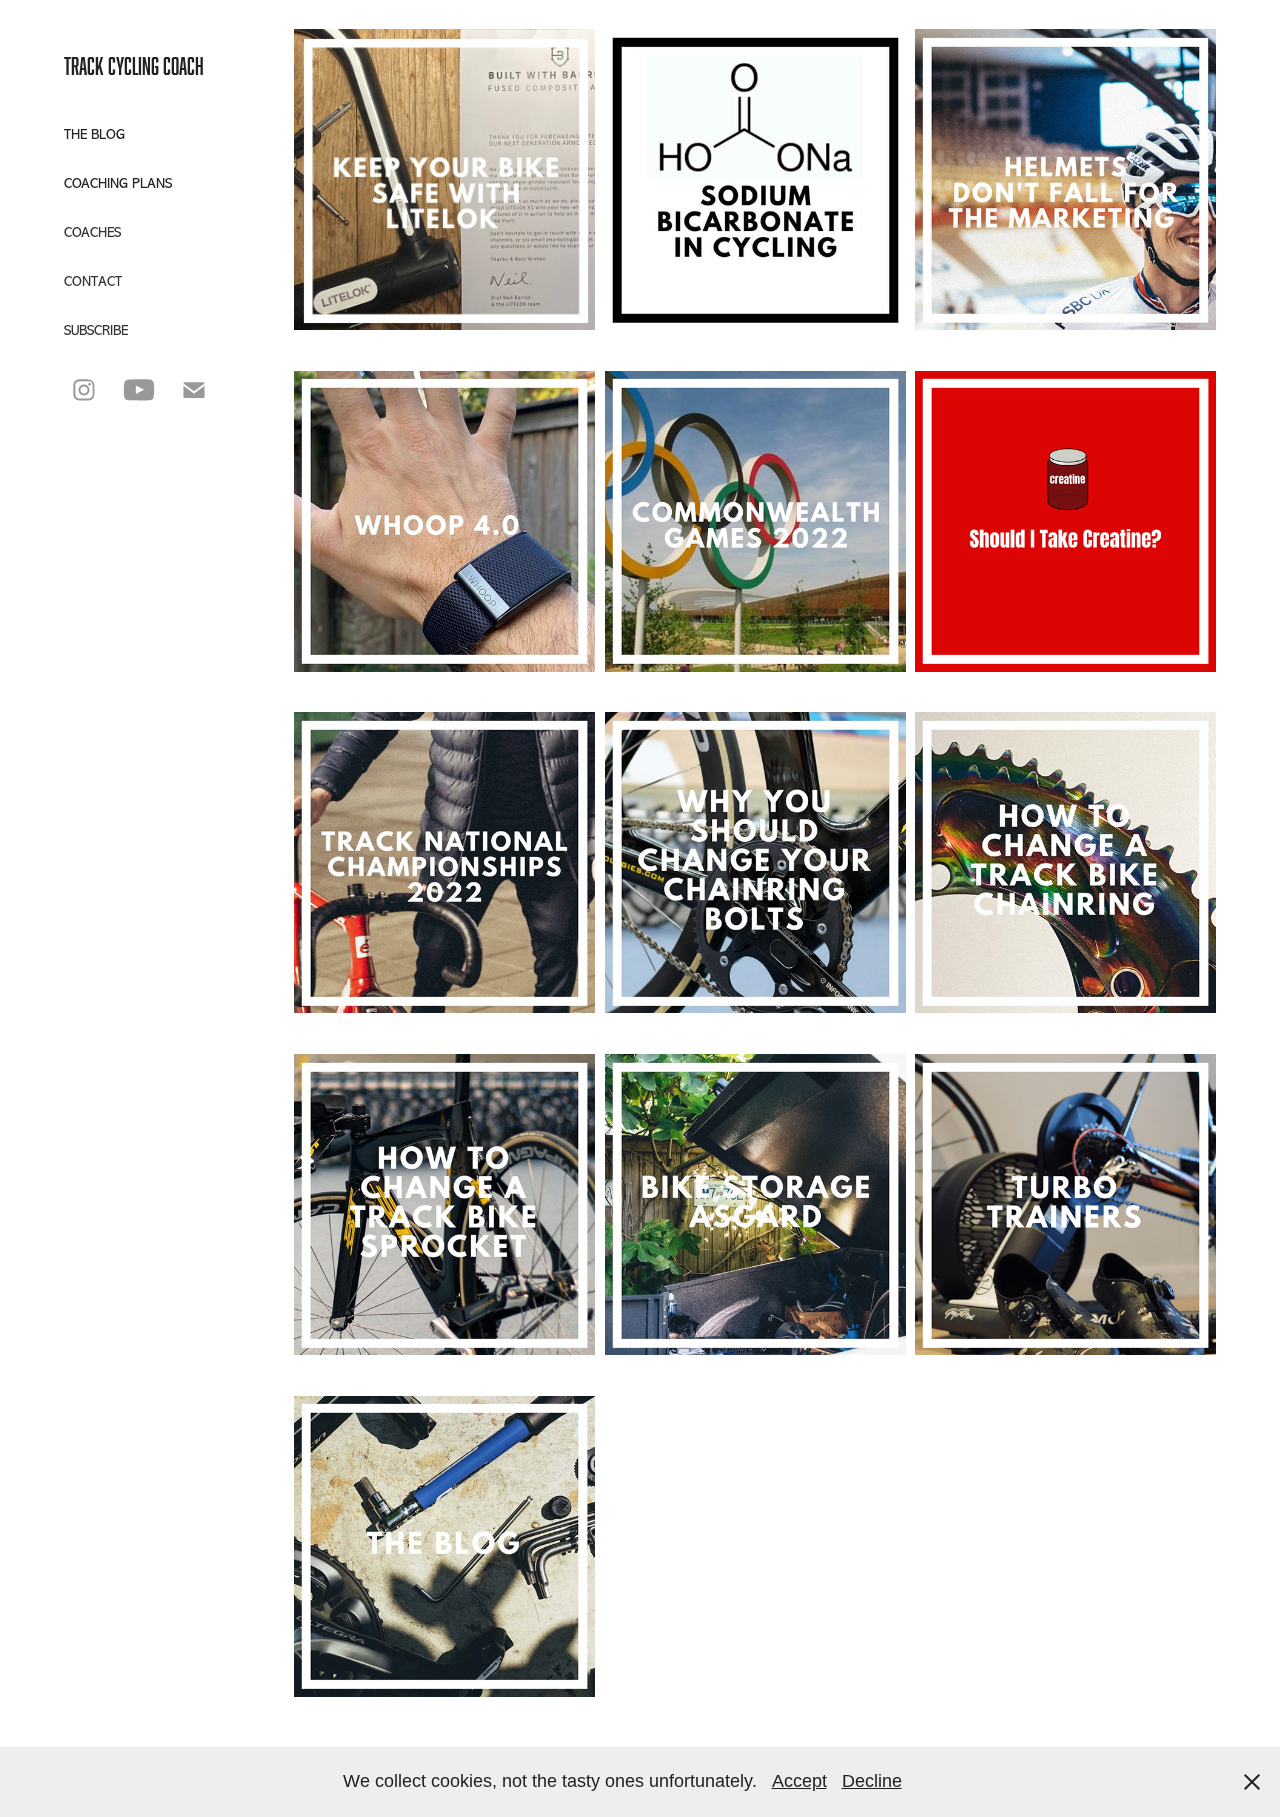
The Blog (94, 134)
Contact (93, 281)
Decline (872, 1781)
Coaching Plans (118, 183)
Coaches (92, 232)
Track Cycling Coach (134, 65)
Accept (799, 1781)
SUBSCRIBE (96, 330)
